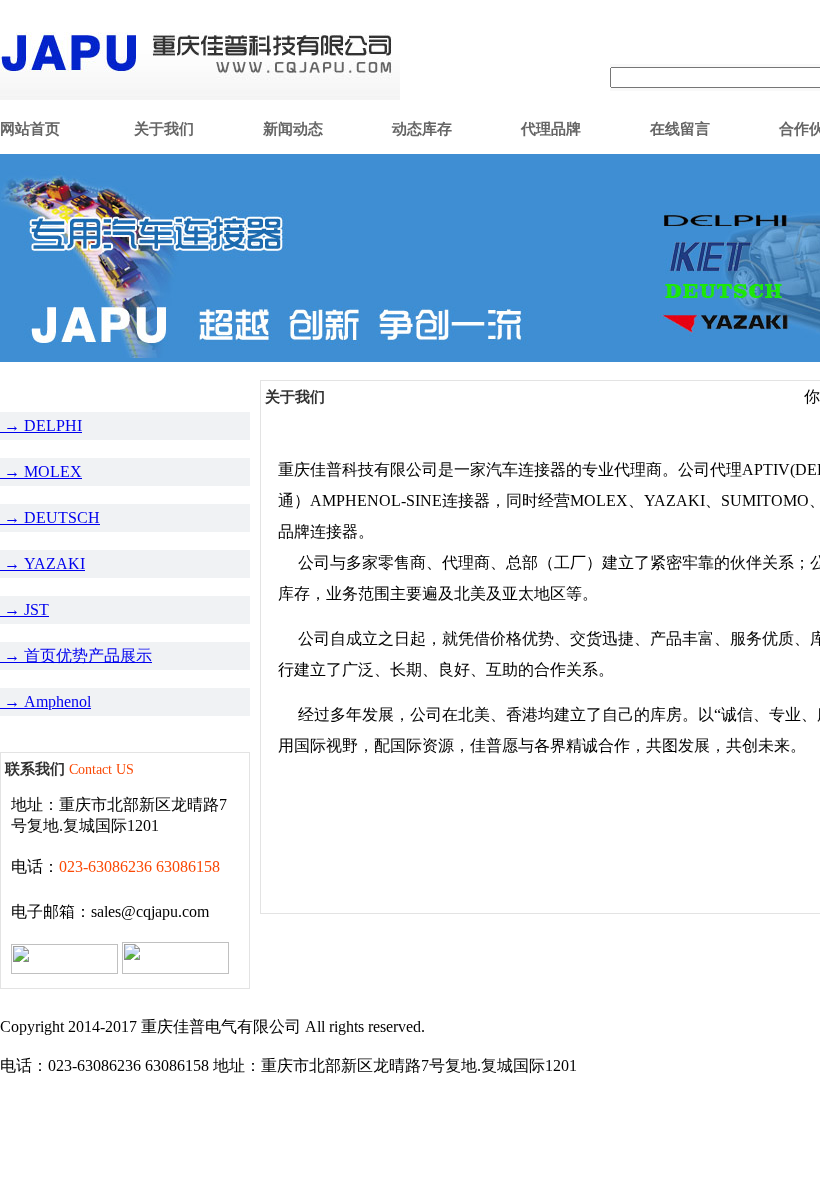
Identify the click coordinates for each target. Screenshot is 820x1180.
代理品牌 (551, 129)
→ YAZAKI (42, 563)
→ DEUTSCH (50, 517)
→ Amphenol (45, 701)
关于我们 (164, 129)
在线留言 (680, 129)
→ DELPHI (41, 425)
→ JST (24, 609)
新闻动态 (293, 129)
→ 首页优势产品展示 (76, 655)
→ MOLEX (41, 471)
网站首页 (30, 129)
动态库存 (422, 129)
